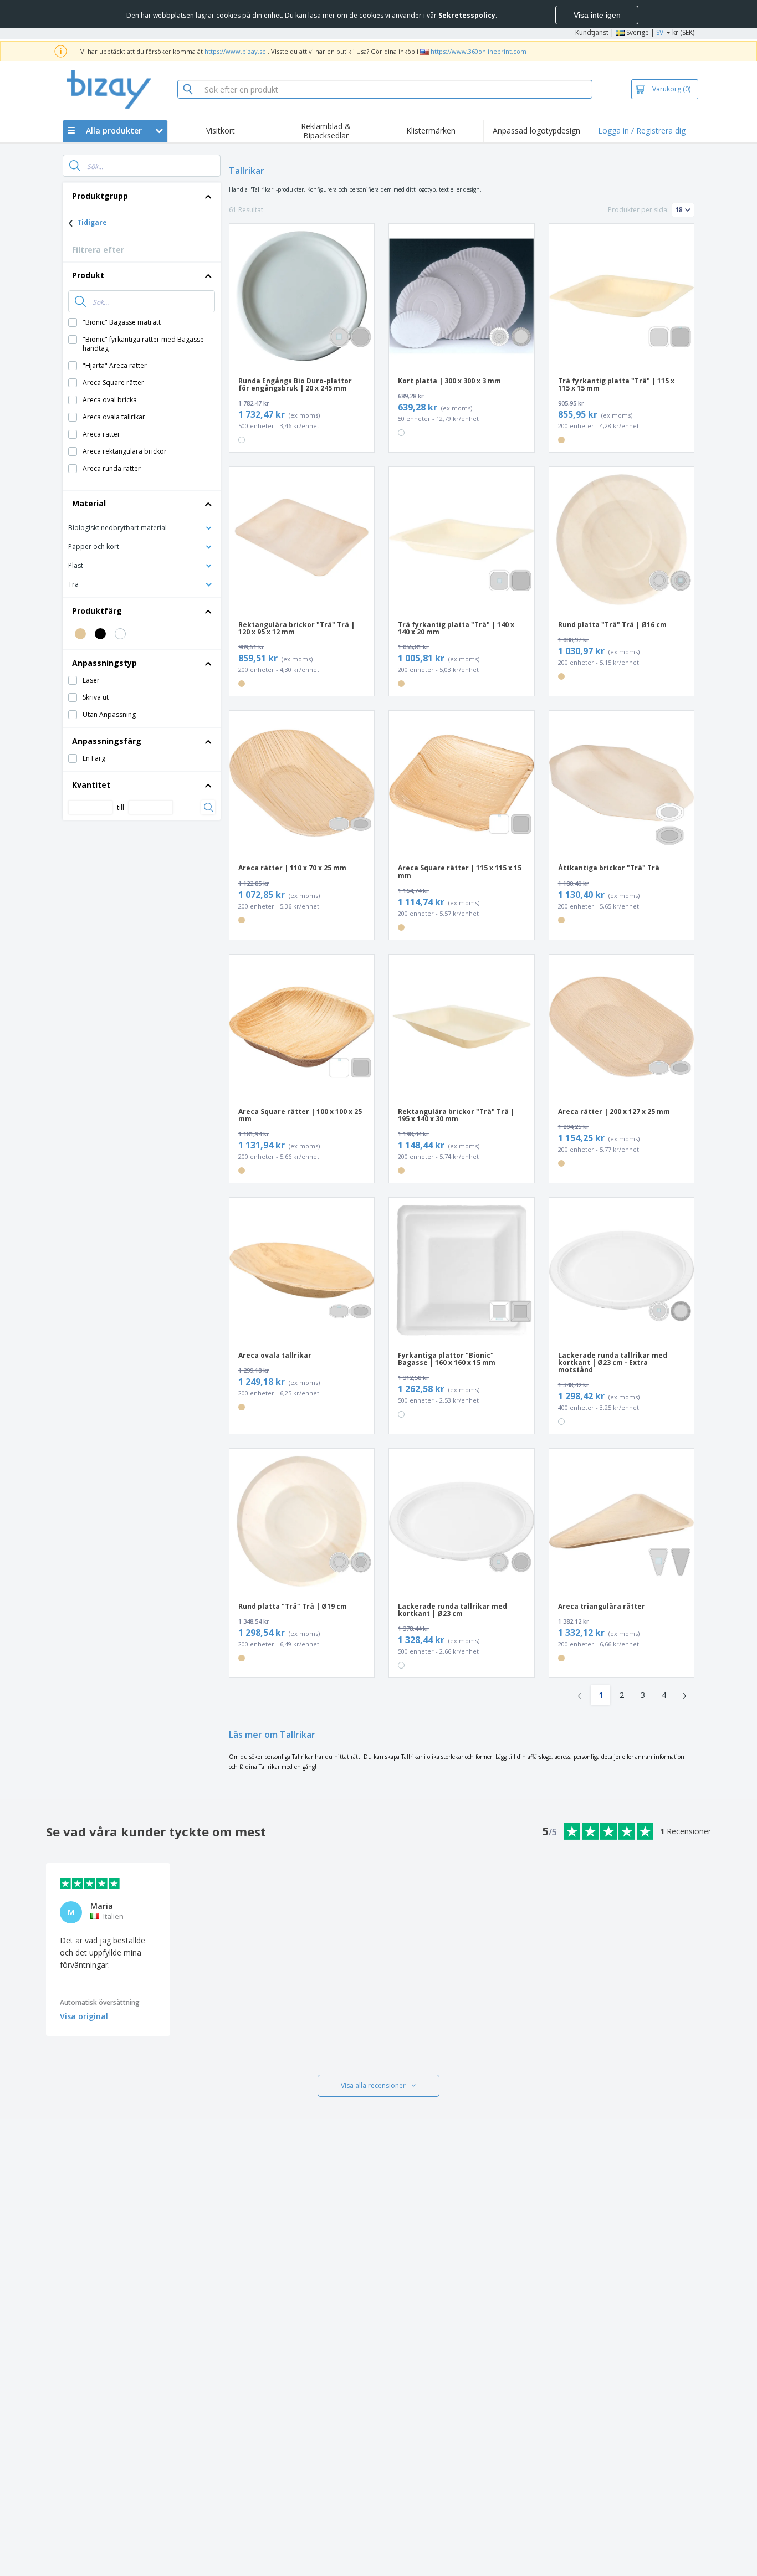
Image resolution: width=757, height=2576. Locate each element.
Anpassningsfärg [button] (107, 741)
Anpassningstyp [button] (104, 663)
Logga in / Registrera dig (642, 130)
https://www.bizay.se (235, 51)
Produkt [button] (88, 275)
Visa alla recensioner (373, 2085)
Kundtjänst (592, 32)
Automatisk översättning (100, 2002)
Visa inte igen (597, 15)
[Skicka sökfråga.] (75, 166)
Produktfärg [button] (97, 611)
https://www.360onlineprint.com (479, 51)
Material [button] (89, 503)
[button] (142, 527)
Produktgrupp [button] (100, 196)
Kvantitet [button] (91, 785)
